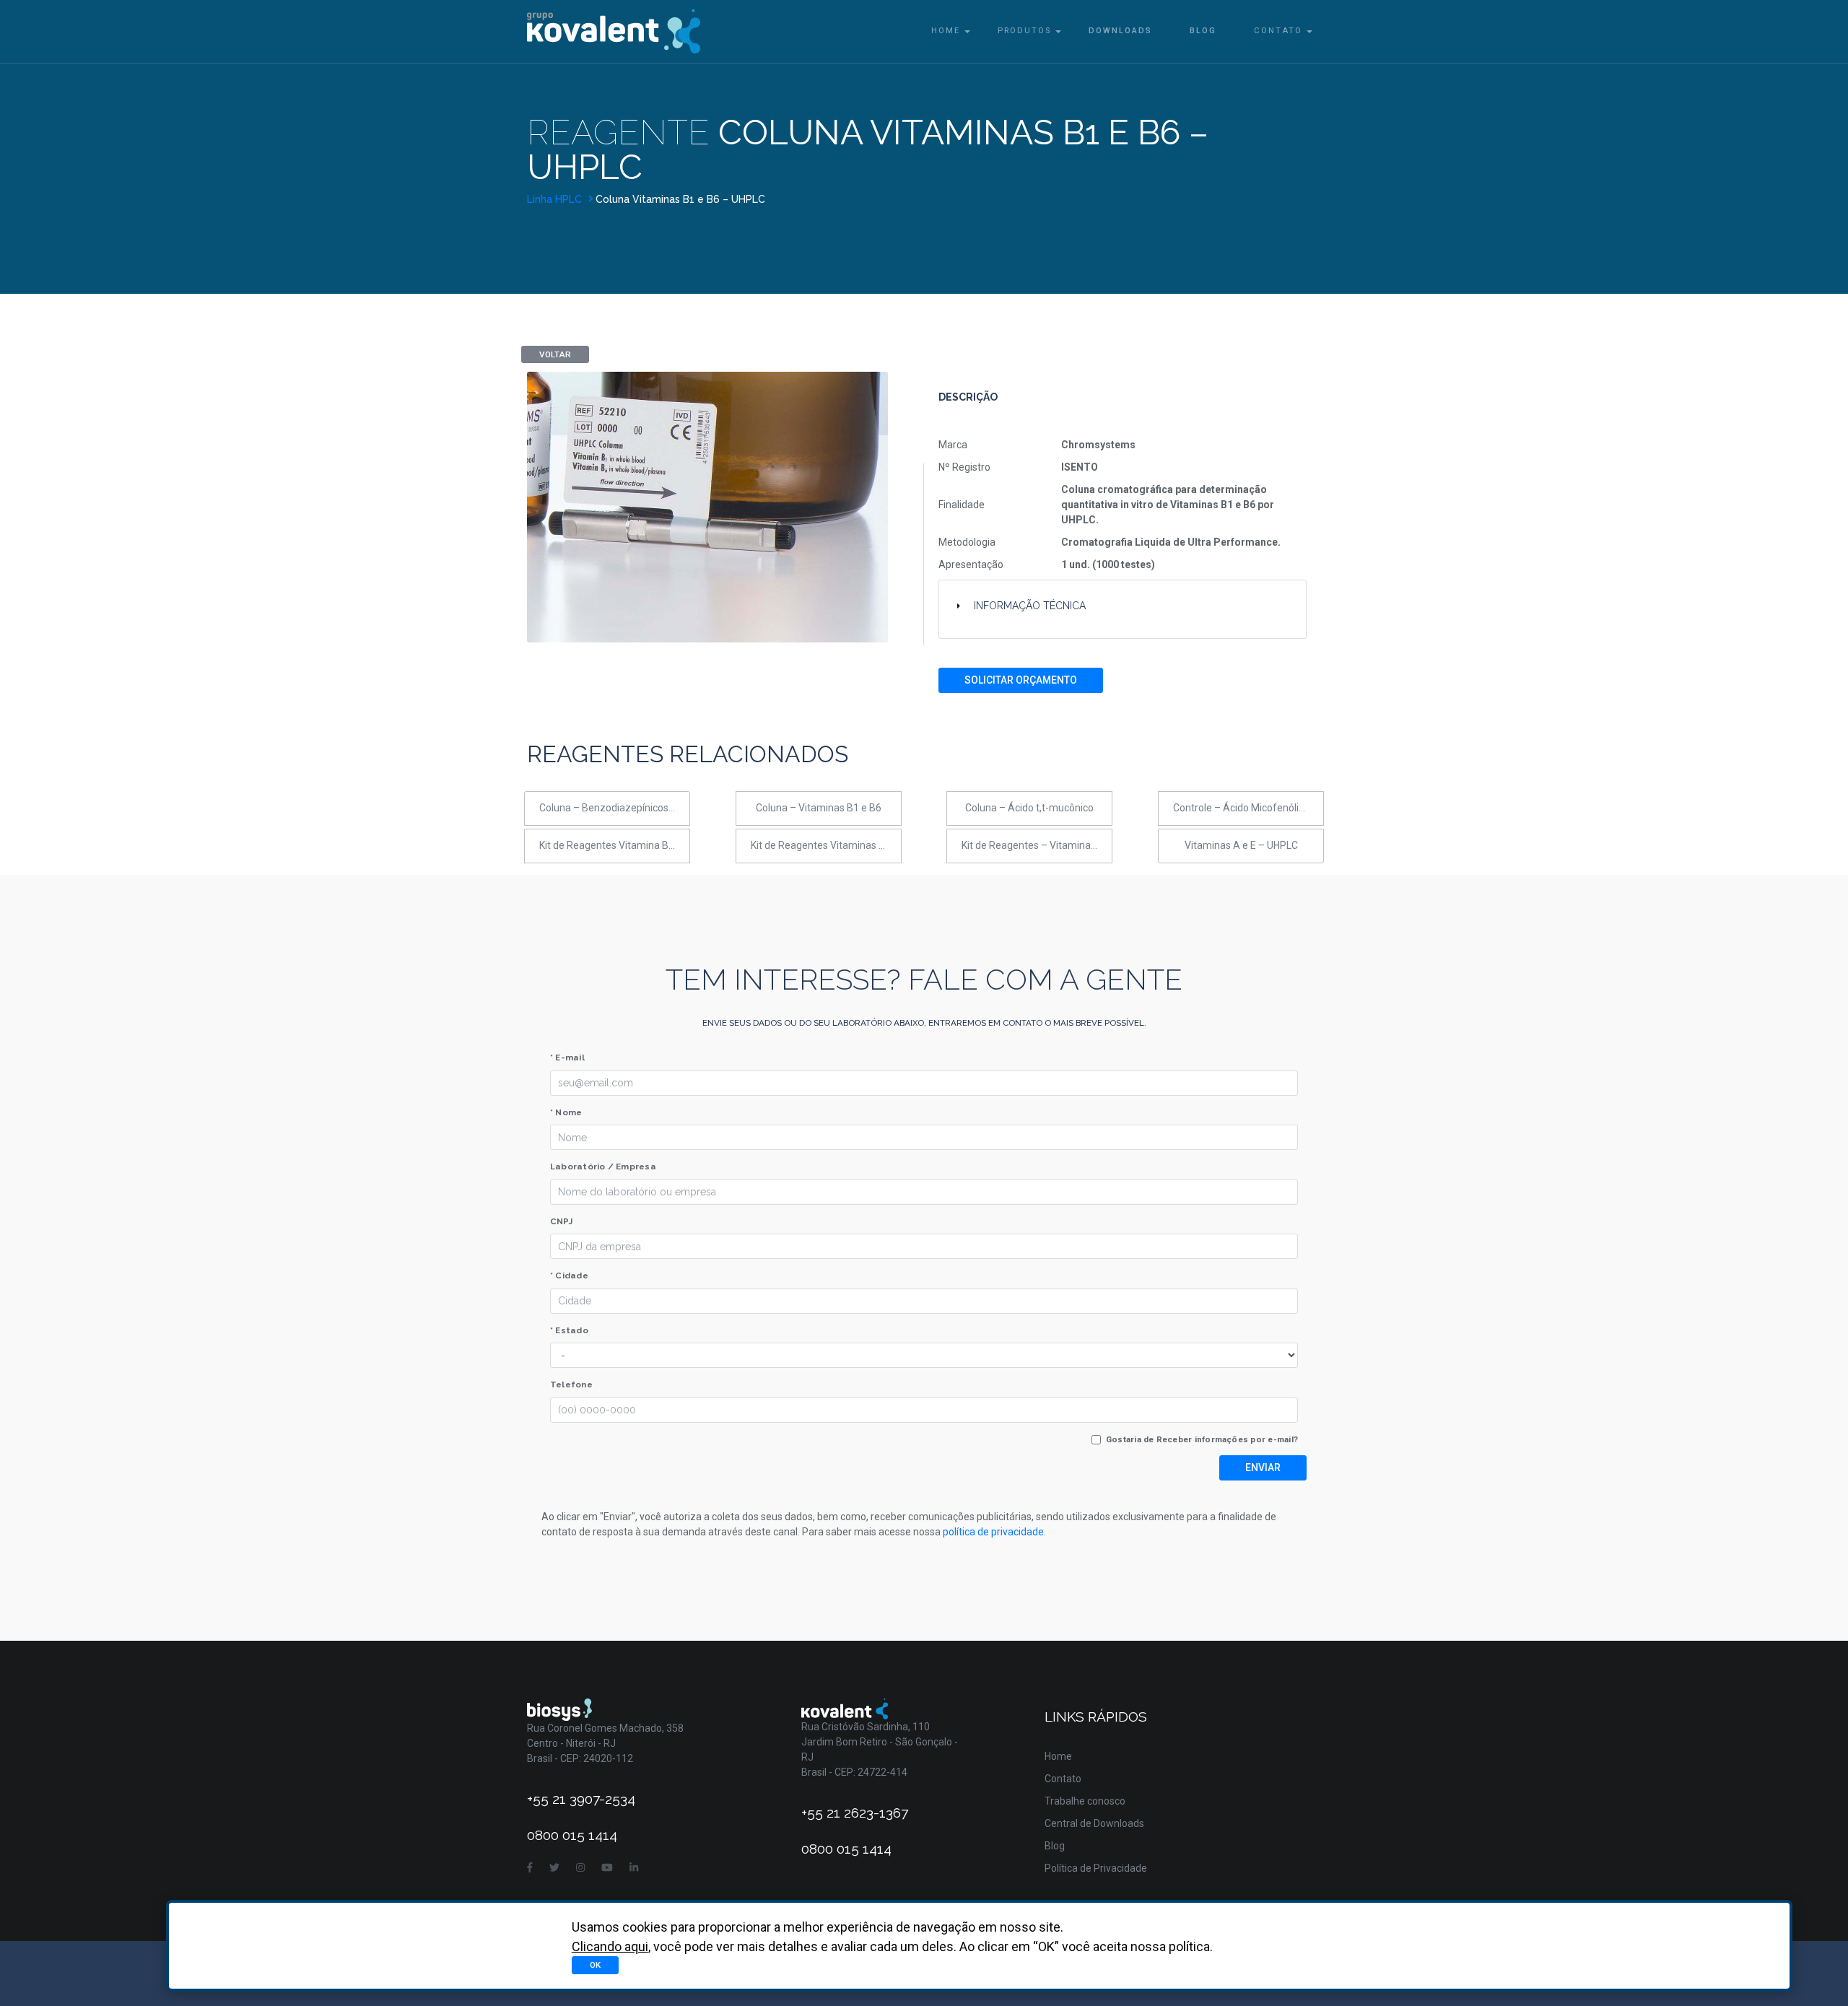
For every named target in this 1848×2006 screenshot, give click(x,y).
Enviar (1263, 1468)
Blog (1203, 31)
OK (595, 1965)
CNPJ (561, 1221)
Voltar (555, 354)
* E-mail (567, 1057)
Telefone (571, 1384)
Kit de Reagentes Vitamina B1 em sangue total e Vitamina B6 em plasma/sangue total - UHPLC (615, 845)
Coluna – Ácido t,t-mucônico (1029, 808)
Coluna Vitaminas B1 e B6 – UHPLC (680, 199)
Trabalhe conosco (1085, 1801)
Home (946, 31)
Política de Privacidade (1096, 1868)
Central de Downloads (1094, 1823)
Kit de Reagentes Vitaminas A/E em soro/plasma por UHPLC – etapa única (826, 845)
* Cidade (569, 1275)
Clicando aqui (610, 1946)
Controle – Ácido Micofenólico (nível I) (1248, 808)
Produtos (1024, 31)
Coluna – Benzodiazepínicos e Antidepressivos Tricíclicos (615, 808)
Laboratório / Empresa (603, 1166)
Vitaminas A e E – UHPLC (1241, 845)
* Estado (569, 1330)
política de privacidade (993, 1532)
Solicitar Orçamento (1021, 680)
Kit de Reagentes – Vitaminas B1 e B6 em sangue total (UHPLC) (1037, 845)
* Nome (566, 1112)
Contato (1278, 31)
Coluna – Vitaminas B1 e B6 (819, 808)
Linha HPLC (556, 199)
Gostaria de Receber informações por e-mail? (1202, 1439)
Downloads (1120, 31)
